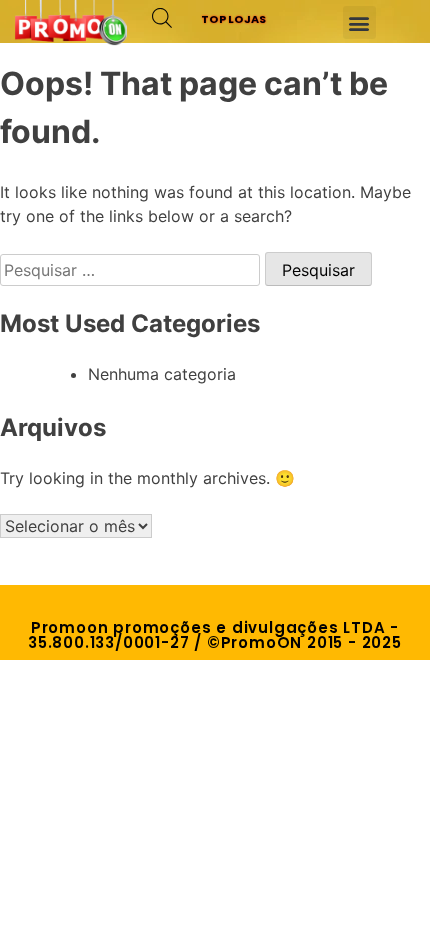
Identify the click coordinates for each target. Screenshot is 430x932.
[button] (359, 22)
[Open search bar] (162, 17)
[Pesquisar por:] (132, 270)
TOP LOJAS (234, 19)
